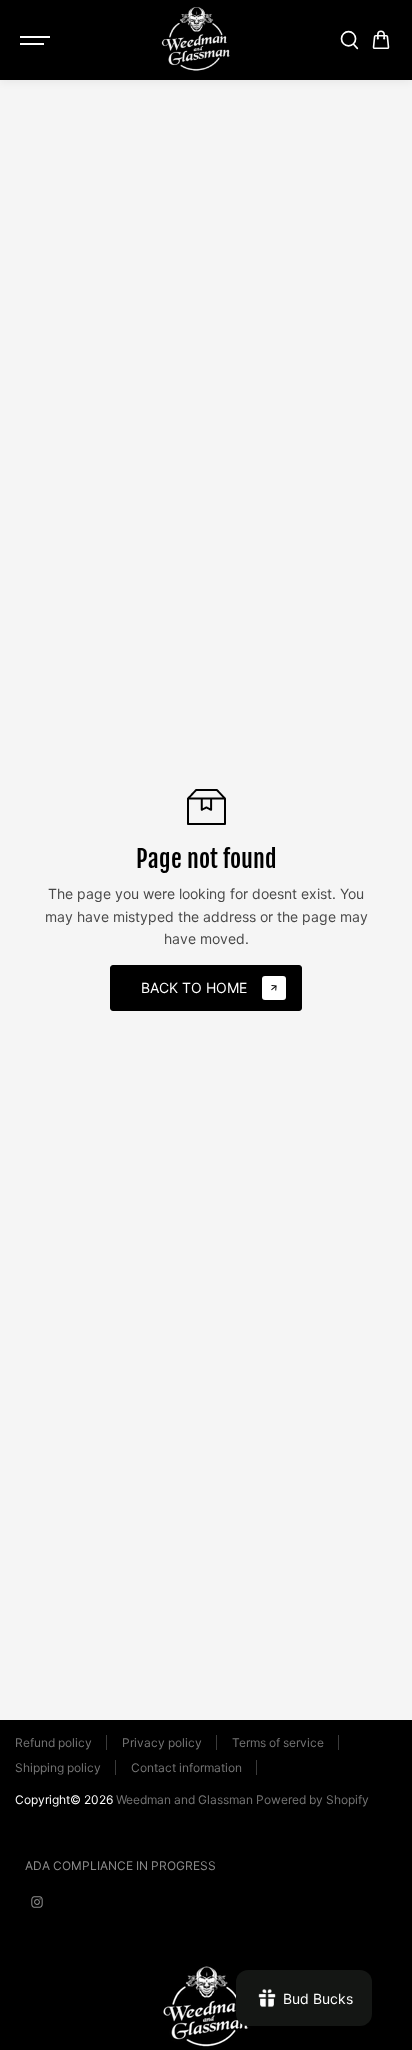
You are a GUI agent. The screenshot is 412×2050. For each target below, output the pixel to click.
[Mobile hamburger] (37, 40)
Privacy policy (162, 1742)
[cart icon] (381, 40)
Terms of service (278, 1742)
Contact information (186, 1767)
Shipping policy (58, 1767)
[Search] (349, 40)
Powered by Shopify (312, 1799)
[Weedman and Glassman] (196, 40)
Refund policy (53, 1742)
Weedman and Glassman (184, 1799)
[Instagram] (37, 1902)
